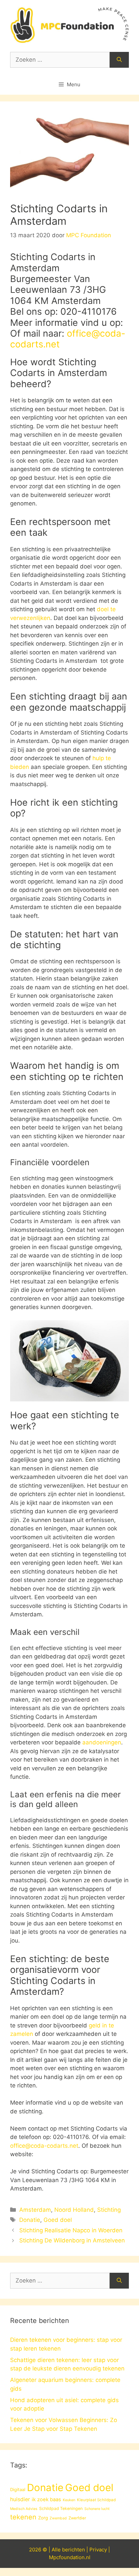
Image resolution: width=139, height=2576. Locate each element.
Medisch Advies (24, 2509)
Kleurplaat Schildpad (96, 2500)
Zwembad (58, 2518)
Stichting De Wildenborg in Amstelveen (72, 2240)
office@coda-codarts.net (68, 339)
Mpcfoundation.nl (70, 2557)
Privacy (98, 2550)
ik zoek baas (46, 2500)
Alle (57, 2550)
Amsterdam (35, 2210)
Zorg (43, 2518)
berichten (74, 2550)
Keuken (69, 2500)
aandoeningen (102, 1742)
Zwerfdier (77, 2518)
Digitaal (18, 2489)
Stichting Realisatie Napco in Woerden (71, 2230)
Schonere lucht (97, 2509)
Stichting (109, 2210)
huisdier (20, 2499)
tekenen (23, 2517)
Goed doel (58, 2220)
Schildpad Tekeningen (61, 2508)
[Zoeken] (119, 60)
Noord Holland (74, 2210)
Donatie (30, 2220)
